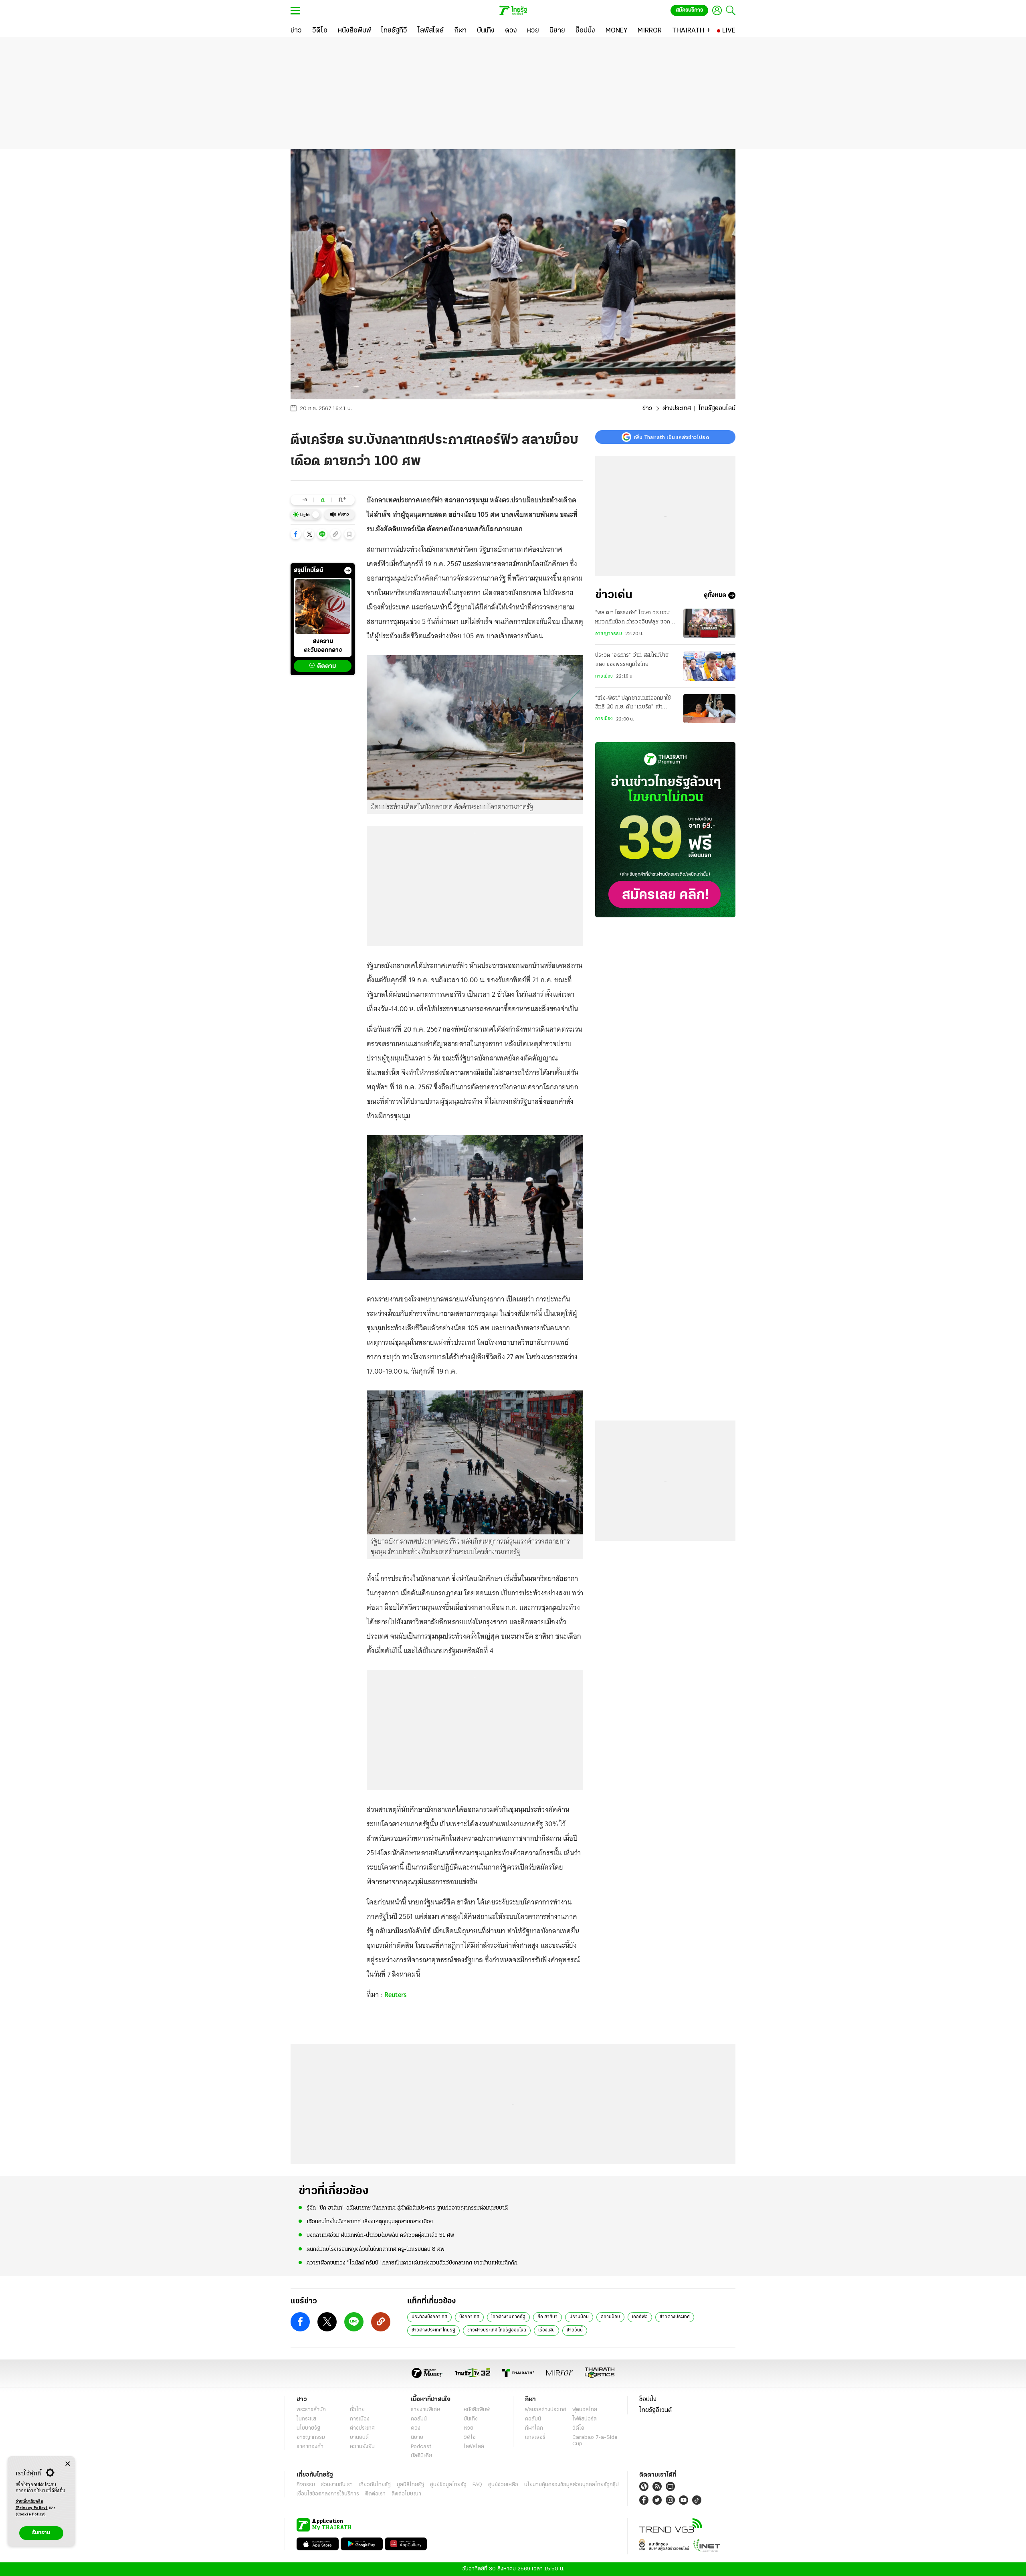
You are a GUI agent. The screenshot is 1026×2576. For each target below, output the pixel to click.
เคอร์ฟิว (640, 2317)
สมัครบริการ (689, 10)
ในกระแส (306, 2419)
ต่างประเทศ (677, 409)
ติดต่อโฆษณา (406, 2494)
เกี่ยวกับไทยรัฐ (375, 2485)
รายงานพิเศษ (426, 2410)
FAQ (477, 2485)
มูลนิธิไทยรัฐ (410, 2485)
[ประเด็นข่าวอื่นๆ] (348, 571)
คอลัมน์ (419, 2419)
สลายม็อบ (610, 2317)
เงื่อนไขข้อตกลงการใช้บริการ (328, 2494)
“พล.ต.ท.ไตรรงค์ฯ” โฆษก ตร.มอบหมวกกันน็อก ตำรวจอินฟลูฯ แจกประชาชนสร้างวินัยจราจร (633, 618)
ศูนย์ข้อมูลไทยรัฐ (448, 2485)
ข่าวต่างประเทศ (675, 2317)
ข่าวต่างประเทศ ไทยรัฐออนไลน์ (497, 2330)
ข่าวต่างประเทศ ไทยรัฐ (433, 2330)
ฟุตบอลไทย (585, 2410)
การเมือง (604, 676)
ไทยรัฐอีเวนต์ (655, 2410)
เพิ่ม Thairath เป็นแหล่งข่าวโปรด (671, 437)
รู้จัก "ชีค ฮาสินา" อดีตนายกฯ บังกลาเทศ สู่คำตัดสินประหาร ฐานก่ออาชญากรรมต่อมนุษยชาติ (407, 2208)
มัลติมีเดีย (421, 2456)
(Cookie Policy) (31, 2514)
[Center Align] (68, 2464)
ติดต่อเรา (375, 2494)
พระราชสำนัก (311, 2410)
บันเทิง (471, 2419)
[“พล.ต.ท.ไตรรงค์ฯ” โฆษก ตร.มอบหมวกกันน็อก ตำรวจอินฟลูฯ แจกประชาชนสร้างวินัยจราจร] (709, 623)
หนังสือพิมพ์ (477, 2410)
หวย (469, 2428)
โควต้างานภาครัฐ (508, 2317)
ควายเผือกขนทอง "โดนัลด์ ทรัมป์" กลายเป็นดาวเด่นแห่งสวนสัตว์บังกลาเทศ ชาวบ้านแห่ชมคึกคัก (412, 2263)
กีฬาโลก (534, 2428)
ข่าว (647, 409)
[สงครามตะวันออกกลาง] (323, 607)
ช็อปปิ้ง (648, 2400)
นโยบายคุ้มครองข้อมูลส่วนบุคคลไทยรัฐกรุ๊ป (572, 2485)
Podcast (421, 2447)
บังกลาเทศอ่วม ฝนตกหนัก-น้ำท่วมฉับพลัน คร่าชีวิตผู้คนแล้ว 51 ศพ (380, 2235)
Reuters (396, 1995)
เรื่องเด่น (546, 2330)
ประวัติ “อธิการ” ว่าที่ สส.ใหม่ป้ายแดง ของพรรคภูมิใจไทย (632, 660)
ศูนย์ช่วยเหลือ (503, 2485)
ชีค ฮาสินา (547, 2317)
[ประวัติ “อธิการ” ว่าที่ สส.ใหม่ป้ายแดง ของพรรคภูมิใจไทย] (709, 666)
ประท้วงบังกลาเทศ (429, 2317)
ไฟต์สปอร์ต (585, 2419)
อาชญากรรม (609, 634)
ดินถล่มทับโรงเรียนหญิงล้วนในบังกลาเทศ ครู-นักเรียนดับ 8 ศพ (376, 2249)
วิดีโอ (470, 2437)
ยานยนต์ (359, 2437)
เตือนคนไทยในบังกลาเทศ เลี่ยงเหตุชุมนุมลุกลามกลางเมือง (370, 2222)
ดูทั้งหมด (715, 595)
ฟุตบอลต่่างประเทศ (546, 2410)
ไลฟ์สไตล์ (474, 2447)
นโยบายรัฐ (308, 2428)
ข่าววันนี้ (575, 2330)
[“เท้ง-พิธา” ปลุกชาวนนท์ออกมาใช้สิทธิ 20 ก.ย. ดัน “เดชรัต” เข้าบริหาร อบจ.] (709, 709)
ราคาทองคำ (310, 2447)
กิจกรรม (306, 2485)
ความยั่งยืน (362, 2447)
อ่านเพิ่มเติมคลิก (32, 2505)
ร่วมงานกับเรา (337, 2485)
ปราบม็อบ (579, 2317)
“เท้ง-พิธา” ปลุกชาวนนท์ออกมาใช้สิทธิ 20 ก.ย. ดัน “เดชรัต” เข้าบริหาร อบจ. (633, 704)
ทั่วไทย (357, 2410)
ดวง (416, 2428)
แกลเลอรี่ (535, 2437)
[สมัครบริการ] (665, 830)
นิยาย (417, 2437)
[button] (296, 534)
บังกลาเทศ (469, 2317)
